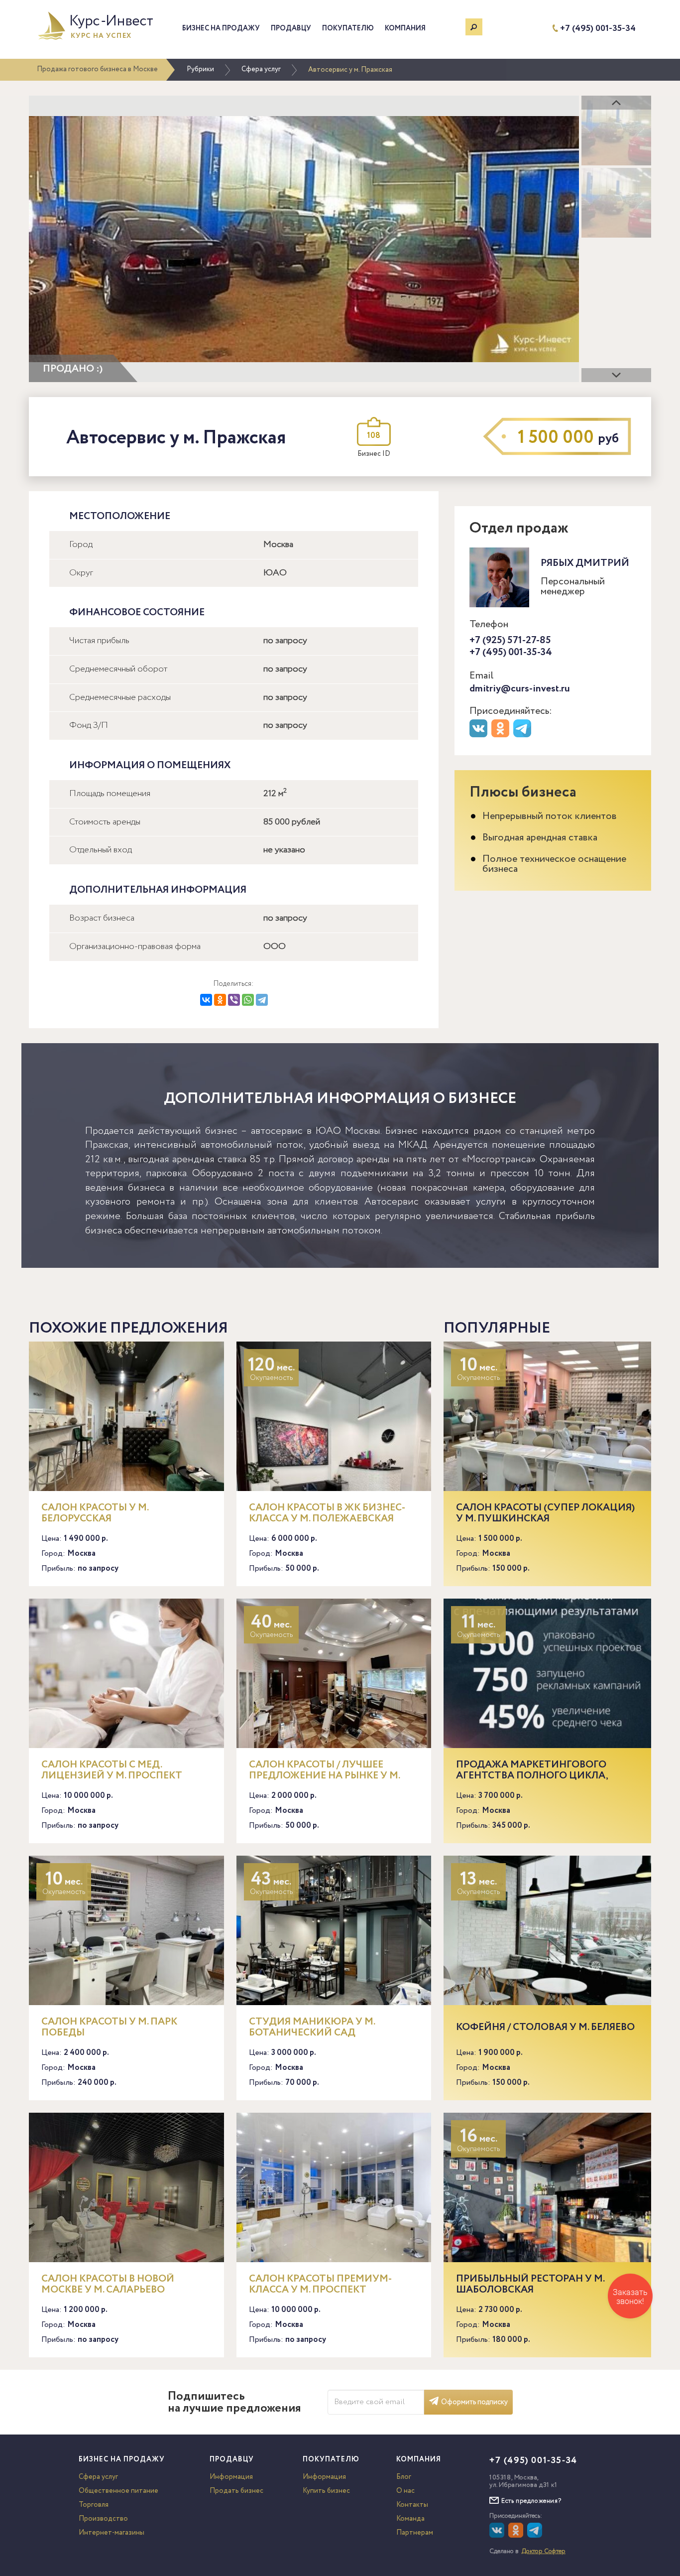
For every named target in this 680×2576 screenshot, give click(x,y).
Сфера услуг (261, 69)
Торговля (94, 2505)
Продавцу (291, 28)
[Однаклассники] (517, 2536)
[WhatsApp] (248, 1000)
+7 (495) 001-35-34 (598, 29)
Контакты (412, 2505)
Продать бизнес (236, 2491)
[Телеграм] (523, 735)
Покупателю (348, 28)
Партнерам (415, 2533)
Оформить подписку (474, 2402)
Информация (231, 2477)
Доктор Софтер (544, 2551)
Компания (405, 28)
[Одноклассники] (220, 1000)
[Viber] (234, 1000)
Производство (103, 2519)
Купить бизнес (326, 2491)
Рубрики (200, 69)
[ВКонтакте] (206, 1000)
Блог (404, 2477)
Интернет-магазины (112, 2533)
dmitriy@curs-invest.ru (520, 689)
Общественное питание (118, 2491)
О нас (405, 2491)
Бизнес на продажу (221, 28)
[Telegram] (262, 1000)
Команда (410, 2519)
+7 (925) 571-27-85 (510, 640)
